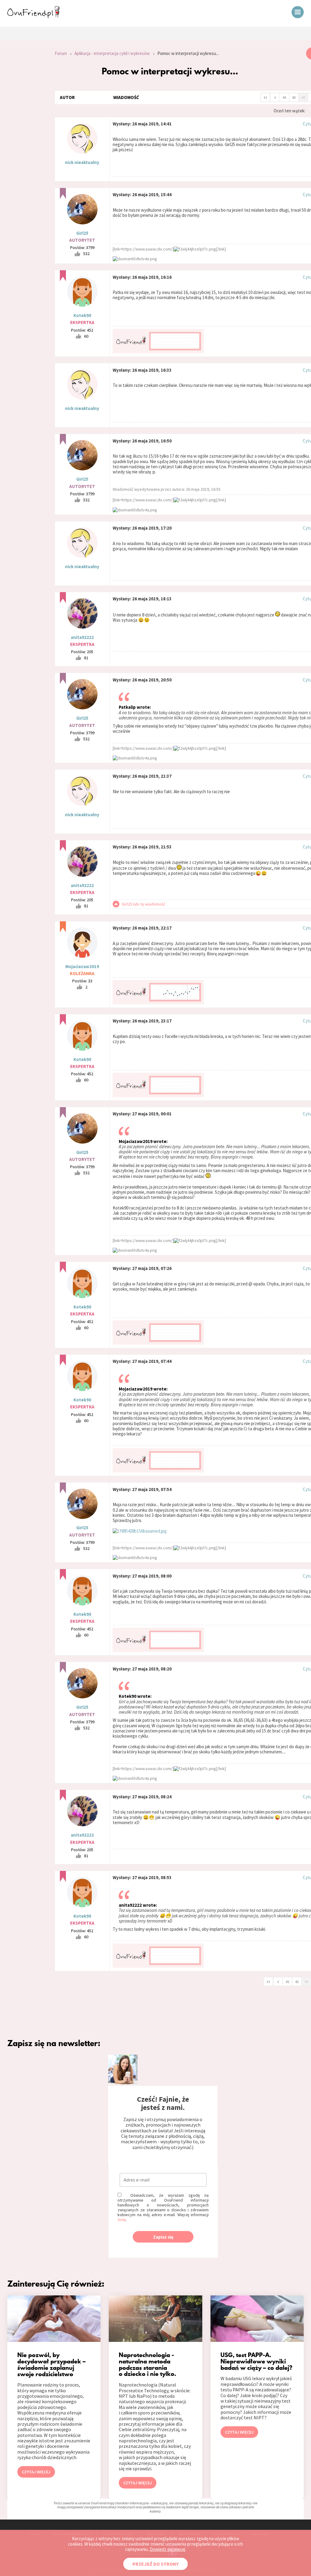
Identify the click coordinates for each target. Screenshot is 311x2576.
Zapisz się (163, 2237)
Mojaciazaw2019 (82, 966)
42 (294, 97)
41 (285, 97)
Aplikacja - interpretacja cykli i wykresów (112, 53)
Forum (61, 53)
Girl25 (82, 233)
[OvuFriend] (33, 16)
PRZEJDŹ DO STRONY (155, 2564)
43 (303, 97)
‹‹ (265, 97)
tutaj (122, 2219)
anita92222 (82, 637)
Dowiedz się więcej (167, 2549)
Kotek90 (82, 315)
